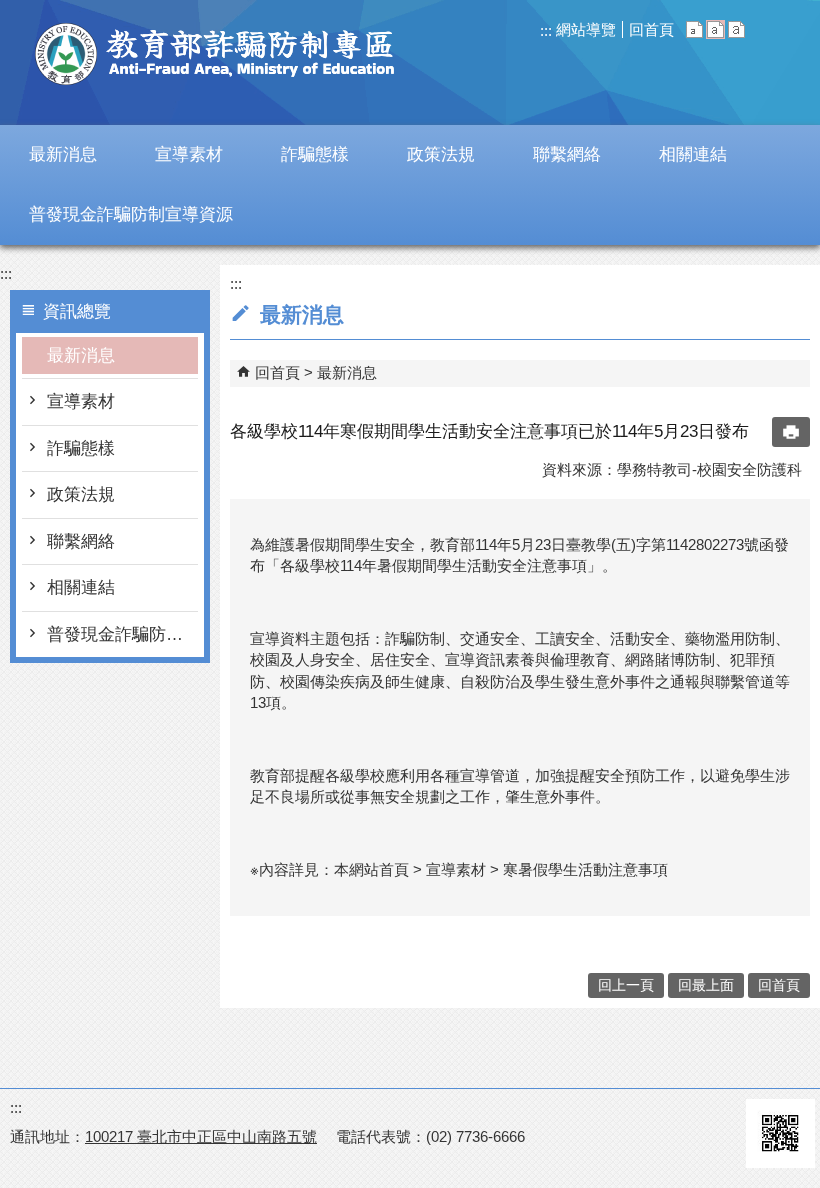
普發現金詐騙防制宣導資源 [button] (131, 214)
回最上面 (706, 985)
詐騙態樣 (81, 448)
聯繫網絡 (81, 541)
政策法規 (81, 494)
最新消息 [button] (63, 154)
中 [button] (715, 29)
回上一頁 (626, 985)
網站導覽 (584, 29)
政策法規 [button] (441, 154)
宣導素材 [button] (189, 154)
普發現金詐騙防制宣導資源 (122, 634)
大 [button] (736, 29)
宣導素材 (81, 401)
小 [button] (694, 29)
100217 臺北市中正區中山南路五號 (201, 1136)
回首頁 (651, 29)
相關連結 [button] (693, 154)
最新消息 (81, 355)
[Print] (791, 432)
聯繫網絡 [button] (567, 154)
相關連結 (81, 587)
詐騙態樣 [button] (315, 154)
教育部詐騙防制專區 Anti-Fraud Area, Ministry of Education (215, 54)
